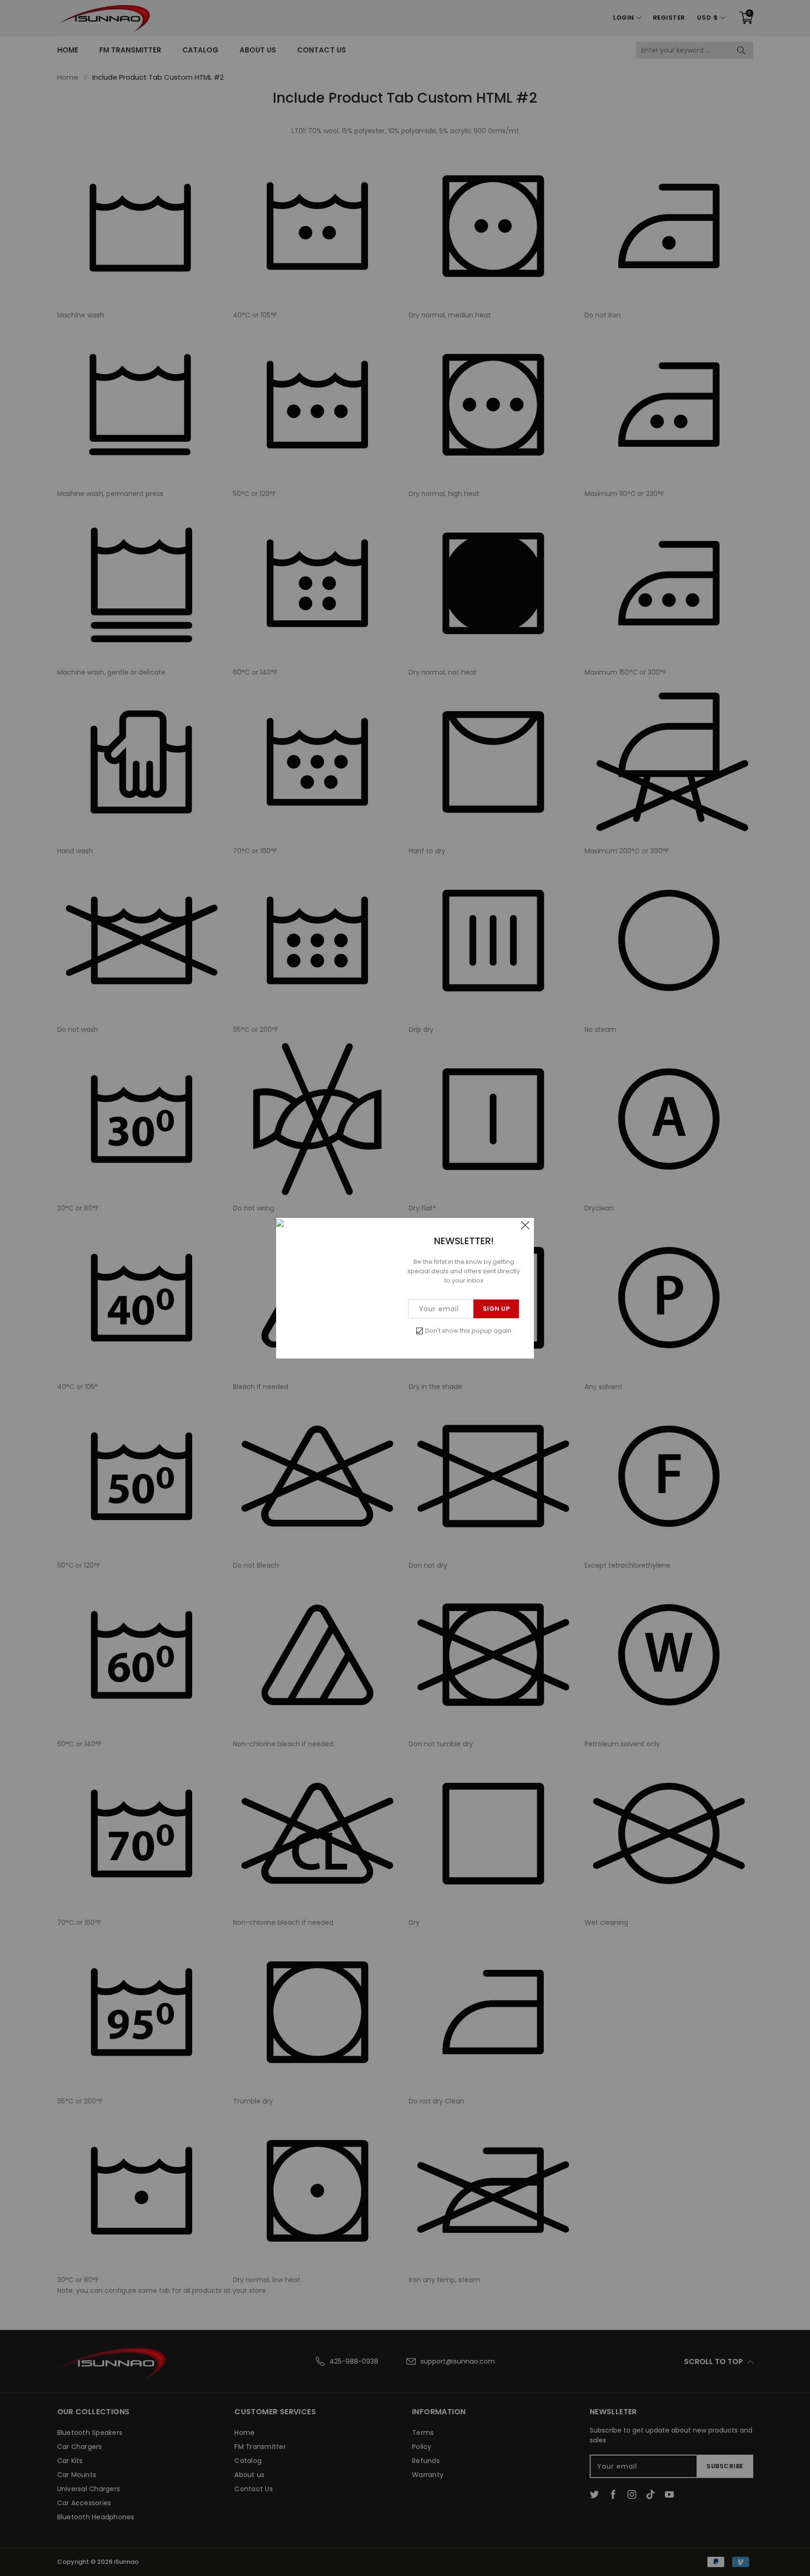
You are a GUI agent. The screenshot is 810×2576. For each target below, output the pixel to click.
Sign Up (496, 1309)
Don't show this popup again (468, 1331)
